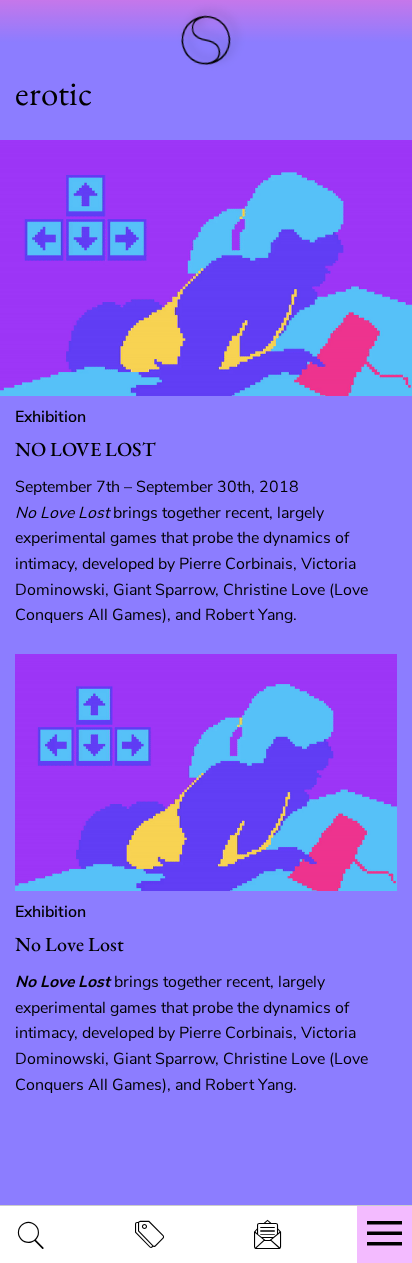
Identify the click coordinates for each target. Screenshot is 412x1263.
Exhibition (50, 417)
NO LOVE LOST (85, 449)
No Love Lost (69, 944)
